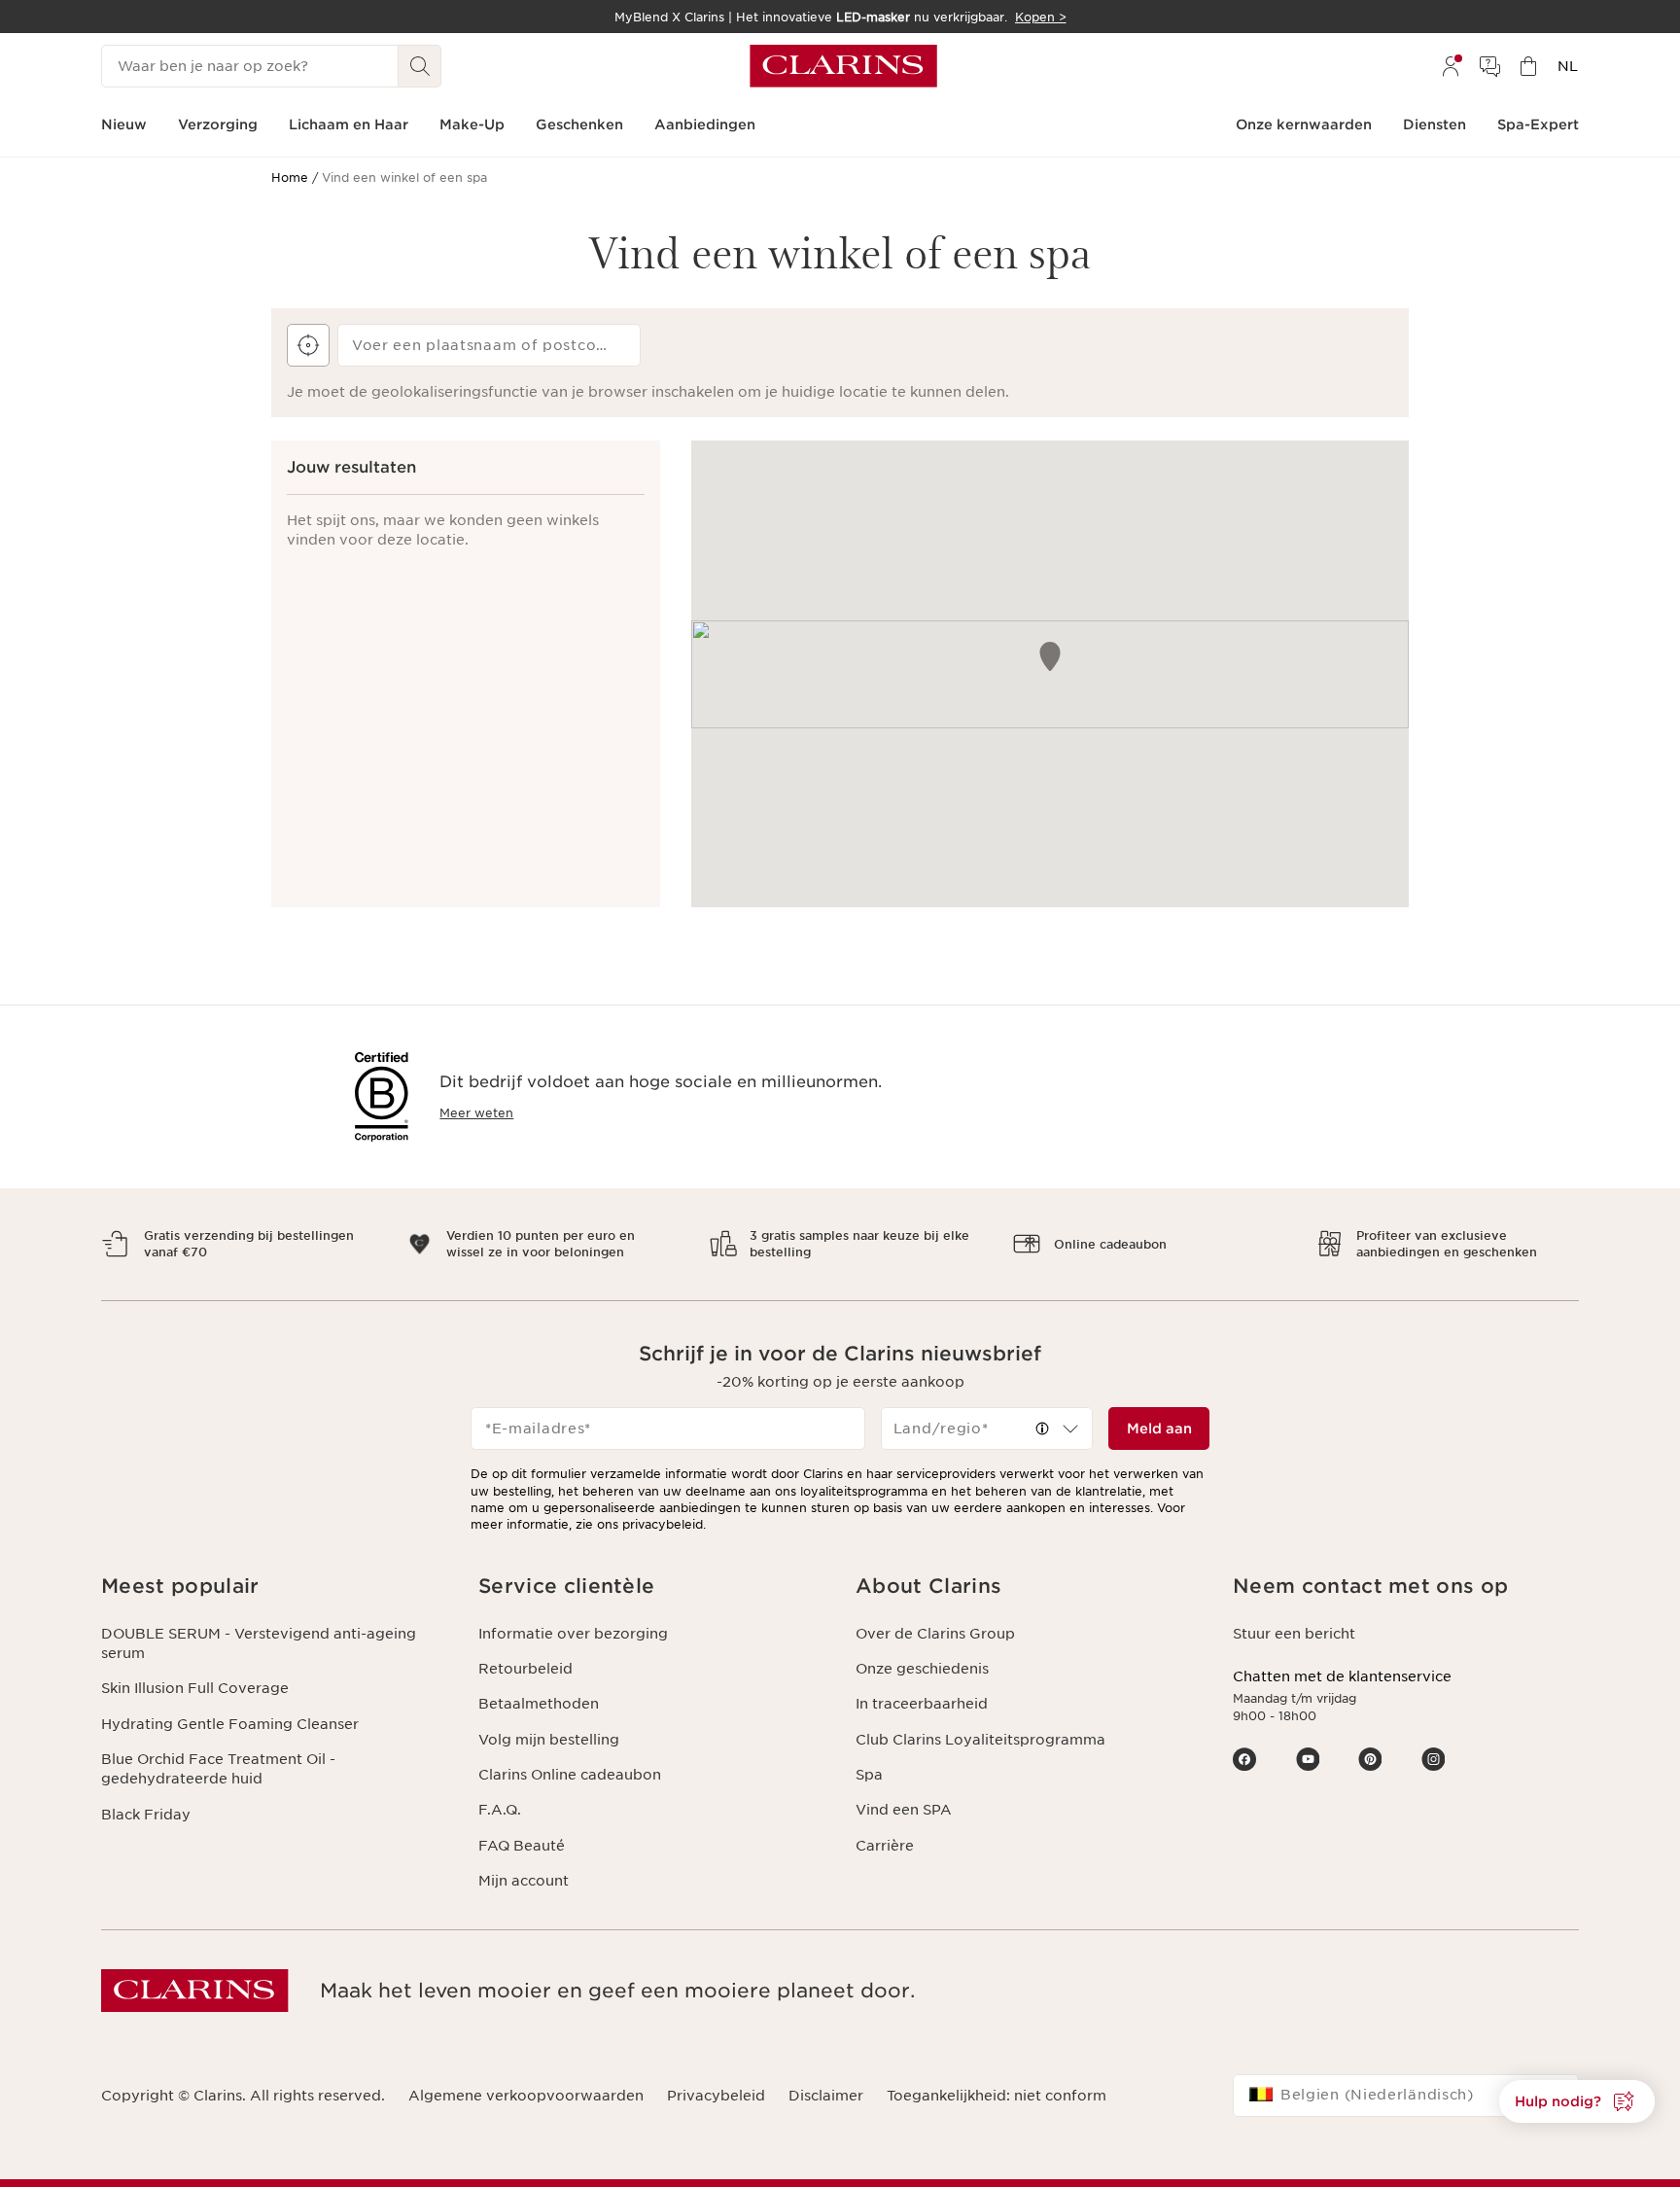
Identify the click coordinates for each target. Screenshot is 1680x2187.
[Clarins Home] (843, 66)
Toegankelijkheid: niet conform (997, 2096)
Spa (869, 1775)
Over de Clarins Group (935, 1634)
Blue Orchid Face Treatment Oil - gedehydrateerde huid (218, 1769)
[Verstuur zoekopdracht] (420, 66)
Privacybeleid (716, 2096)
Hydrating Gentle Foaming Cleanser (230, 1724)
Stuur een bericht (1294, 1634)
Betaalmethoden (539, 1704)
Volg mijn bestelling (549, 1740)
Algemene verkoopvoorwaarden (526, 2096)
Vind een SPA (904, 1810)
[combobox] (987, 1429)
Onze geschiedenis (922, 1669)
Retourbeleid (525, 1669)
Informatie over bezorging (573, 1634)
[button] (1042, 1429)
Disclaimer (826, 2096)
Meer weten (476, 1113)
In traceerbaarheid (922, 1704)
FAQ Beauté (522, 1846)
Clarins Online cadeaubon (570, 1775)
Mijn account (524, 1881)
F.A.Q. (500, 1810)
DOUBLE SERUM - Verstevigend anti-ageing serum (259, 1643)
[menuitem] (1451, 66)
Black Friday (146, 1815)
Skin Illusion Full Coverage (195, 1688)
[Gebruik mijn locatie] (308, 345)
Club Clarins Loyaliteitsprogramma (980, 1740)
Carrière (885, 1846)
